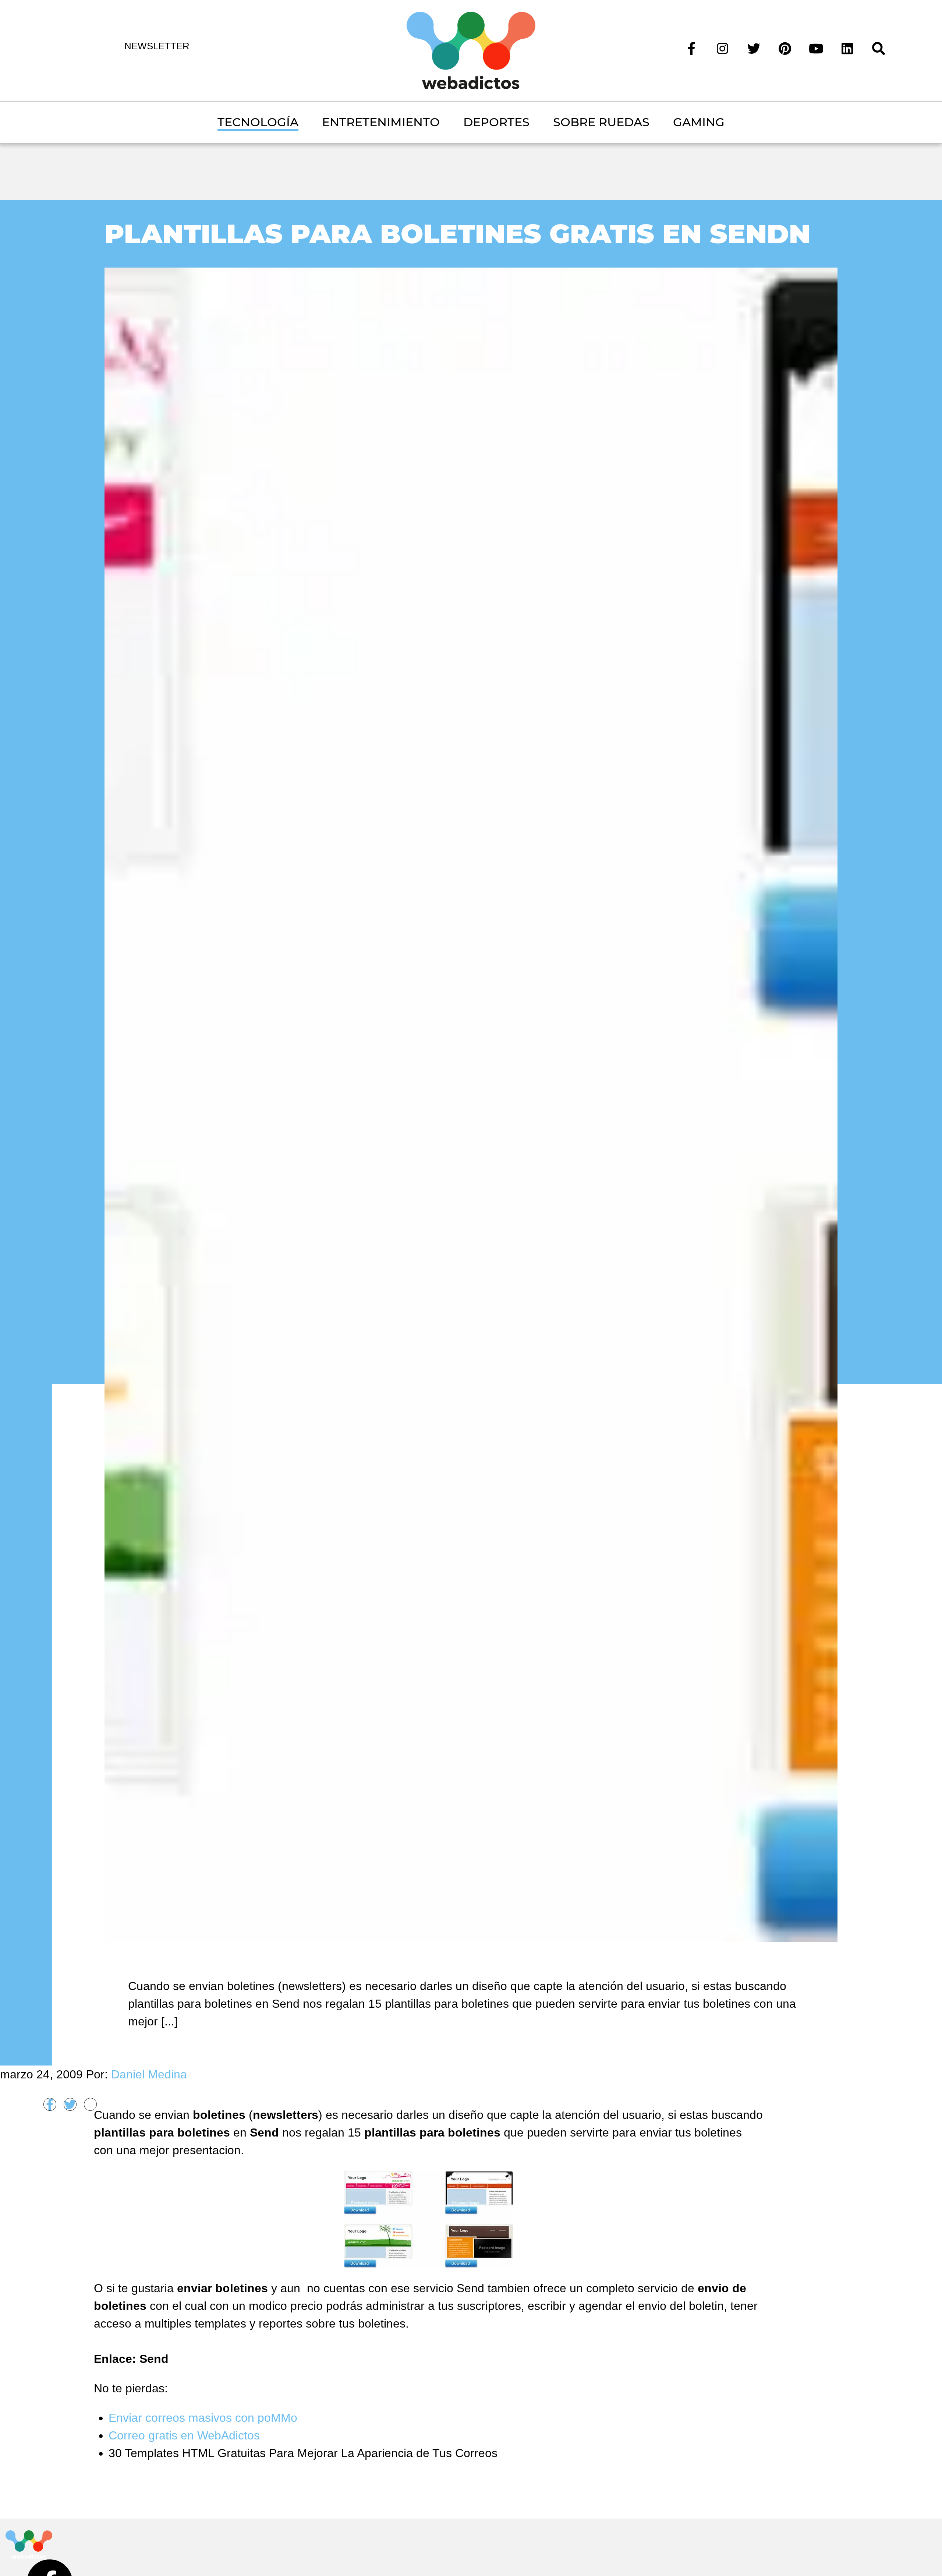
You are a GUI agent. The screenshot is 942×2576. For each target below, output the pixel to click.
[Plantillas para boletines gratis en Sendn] (471, 1104)
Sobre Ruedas (601, 122)
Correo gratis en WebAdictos (184, 2435)
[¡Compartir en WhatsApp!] (90, 2104)
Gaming (699, 122)
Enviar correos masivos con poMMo (203, 2418)
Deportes (496, 122)
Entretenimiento (381, 122)
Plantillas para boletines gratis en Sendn (457, 234)
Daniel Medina (149, 2074)
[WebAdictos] (471, 50)
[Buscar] (879, 48)
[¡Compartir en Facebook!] (50, 2104)
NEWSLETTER (157, 46)
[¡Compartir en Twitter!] (70, 2104)
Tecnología (258, 122)
